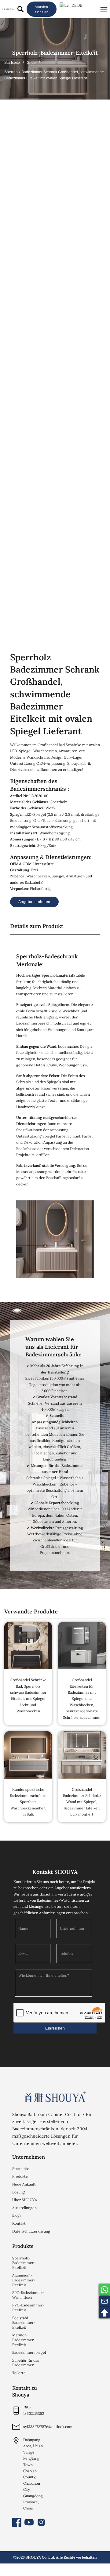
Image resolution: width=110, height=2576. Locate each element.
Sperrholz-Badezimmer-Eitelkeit (55, 53)
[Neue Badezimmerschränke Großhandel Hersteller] (8, 9)
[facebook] (17, 2522)
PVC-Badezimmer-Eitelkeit (28, 2308)
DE (79, 5)
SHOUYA (33, 2557)
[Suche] (20, 9)
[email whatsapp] (105, 2290)
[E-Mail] (105, 2301)
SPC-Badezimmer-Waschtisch (28, 2295)
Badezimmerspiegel (29, 2352)
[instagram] (41, 2522)
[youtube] (29, 2522)
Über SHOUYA (25, 2200)
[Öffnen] (104, 9)
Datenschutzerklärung (29, 2231)
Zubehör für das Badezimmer (26, 2363)
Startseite (12, 63)
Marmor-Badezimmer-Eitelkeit (24, 2340)
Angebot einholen (42, 9)
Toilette (19, 2373)
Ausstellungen (24, 2208)
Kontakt (19, 2223)
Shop (31, 63)
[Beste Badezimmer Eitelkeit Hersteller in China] (55, 2097)
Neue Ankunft (24, 2184)
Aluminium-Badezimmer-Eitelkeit (24, 2280)
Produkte (20, 2176)
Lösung (18, 2192)
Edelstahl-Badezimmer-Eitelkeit (24, 2323)
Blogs (17, 2215)
